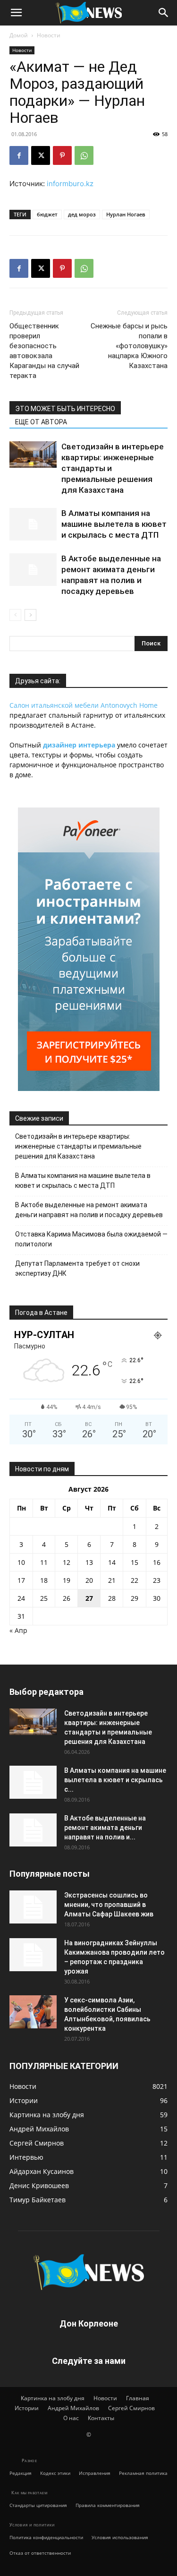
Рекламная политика (143, 2473)
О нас (71, 2418)
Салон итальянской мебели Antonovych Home (84, 705)
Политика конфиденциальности (46, 2537)
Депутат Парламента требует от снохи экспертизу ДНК (77, 1268)
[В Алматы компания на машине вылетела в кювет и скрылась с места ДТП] (33, 524)
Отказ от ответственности (40, 2553)
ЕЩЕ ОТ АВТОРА (41, 422)
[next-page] (30, 615)
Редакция (21, 2473)
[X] (41, 155)
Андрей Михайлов (73, 2408)
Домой (19, 35)
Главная (138, 2398)
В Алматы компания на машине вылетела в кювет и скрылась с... (115, 1780)
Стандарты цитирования (38, 2505)
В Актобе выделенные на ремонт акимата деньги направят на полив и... (105, 1828)
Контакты (101, 2418)
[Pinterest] (62, 155)
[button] (16, 13)
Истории (27, 2408)
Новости (49, 35)
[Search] (164, 13)
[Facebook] (19, 155)
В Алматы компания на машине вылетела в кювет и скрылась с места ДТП (114, 524)
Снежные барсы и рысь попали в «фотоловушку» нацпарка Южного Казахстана (129, 346)
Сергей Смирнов (131, 2408)
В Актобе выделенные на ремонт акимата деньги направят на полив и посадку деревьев (89, 1210)
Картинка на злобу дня (53, 2398)
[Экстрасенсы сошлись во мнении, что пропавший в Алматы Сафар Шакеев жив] (33, 1907)
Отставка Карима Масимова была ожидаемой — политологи (91, 1239)
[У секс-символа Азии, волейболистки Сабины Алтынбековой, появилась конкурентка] (33, 2012)
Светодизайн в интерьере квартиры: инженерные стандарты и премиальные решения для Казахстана (78, 1146)
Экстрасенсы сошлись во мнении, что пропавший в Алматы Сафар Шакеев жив (109, 1905)
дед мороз (82, 214)
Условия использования (120, 2537)
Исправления (95, 2473)
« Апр (18, 1630)
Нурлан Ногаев (126, 214)
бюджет (47, 214)
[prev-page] (15, 615)
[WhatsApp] (84, 155)
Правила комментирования (108, 2505)
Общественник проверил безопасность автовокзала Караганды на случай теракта (44, 351)
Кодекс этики (55, 2473)
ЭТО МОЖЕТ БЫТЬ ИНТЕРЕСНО (65, 409)
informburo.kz (70, 184)
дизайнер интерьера (79, 745)
